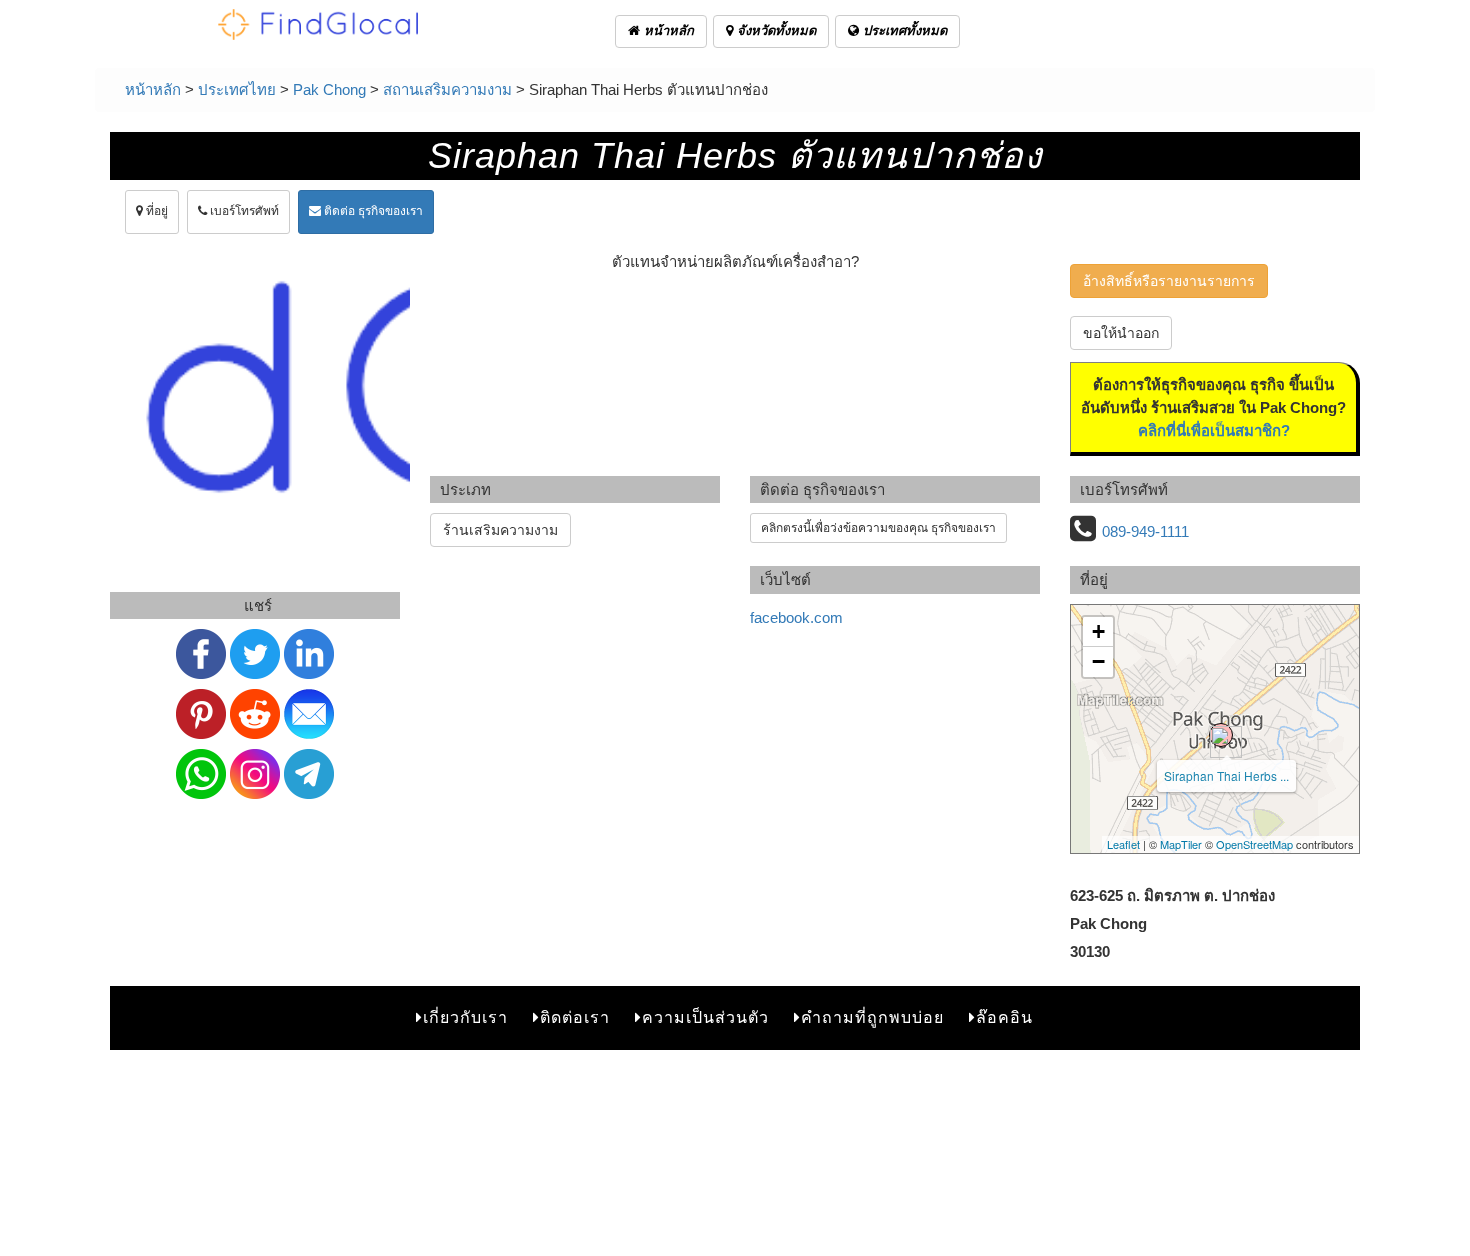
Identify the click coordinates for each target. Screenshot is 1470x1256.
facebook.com (796, 617)
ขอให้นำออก (1121, 333)
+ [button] (1098, 631)
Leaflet (1123, 844)
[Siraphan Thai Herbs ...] (1221, 735)
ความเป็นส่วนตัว (705, 1017)
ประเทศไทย (237, 89)
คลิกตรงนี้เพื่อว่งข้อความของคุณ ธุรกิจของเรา (878, 528)
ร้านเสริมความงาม (500, 530)
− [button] (1098, 661)
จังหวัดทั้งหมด (774, 30)
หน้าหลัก (667, 30)
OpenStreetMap (1254, 844)
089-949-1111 (1145, 531)
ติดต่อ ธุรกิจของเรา (372, 211)
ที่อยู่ (155, 211)
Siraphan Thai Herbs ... (1226, 775)
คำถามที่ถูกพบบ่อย (872, 1017)
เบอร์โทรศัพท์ (243, 211)
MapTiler (1181, 844)
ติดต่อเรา (575, 1017)
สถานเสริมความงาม (447, 89)
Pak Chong (329, 89)
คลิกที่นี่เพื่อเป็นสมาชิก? (1214, 430)
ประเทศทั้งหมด (903, 30)
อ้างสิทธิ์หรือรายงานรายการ (1169, 281)
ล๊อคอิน (1004, 1017)
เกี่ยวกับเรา (465, 1017)
